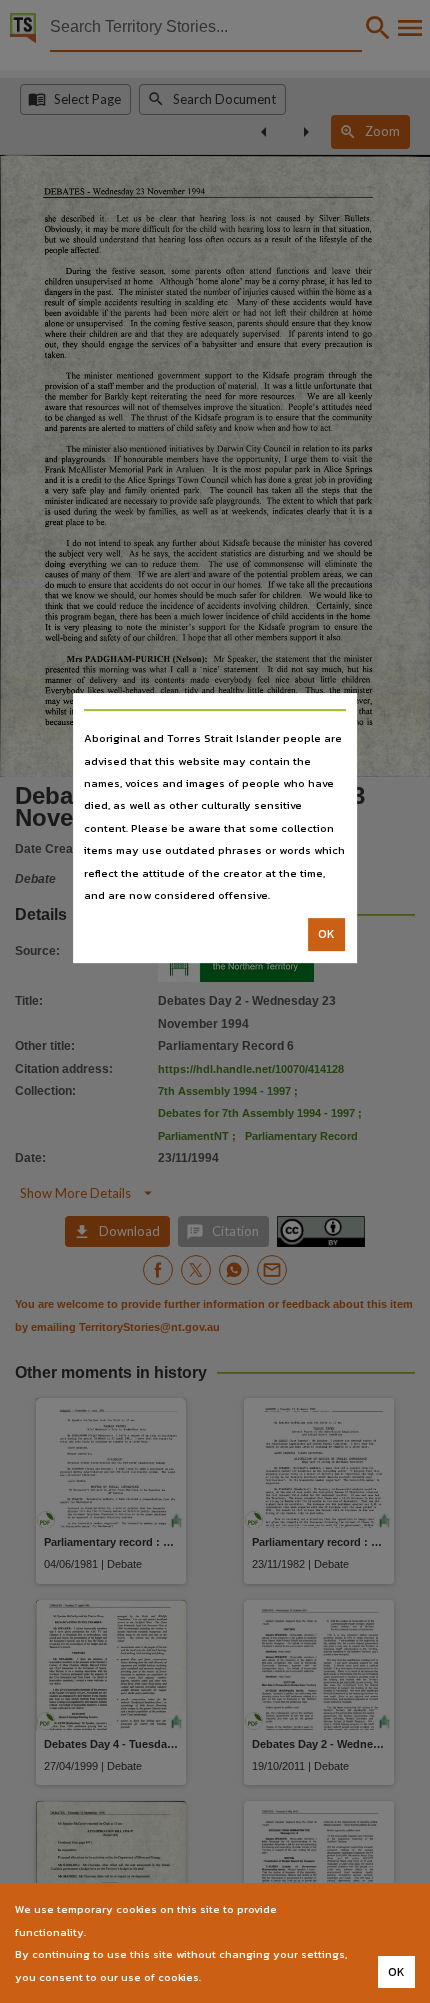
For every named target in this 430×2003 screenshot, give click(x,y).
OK (326, 935)
